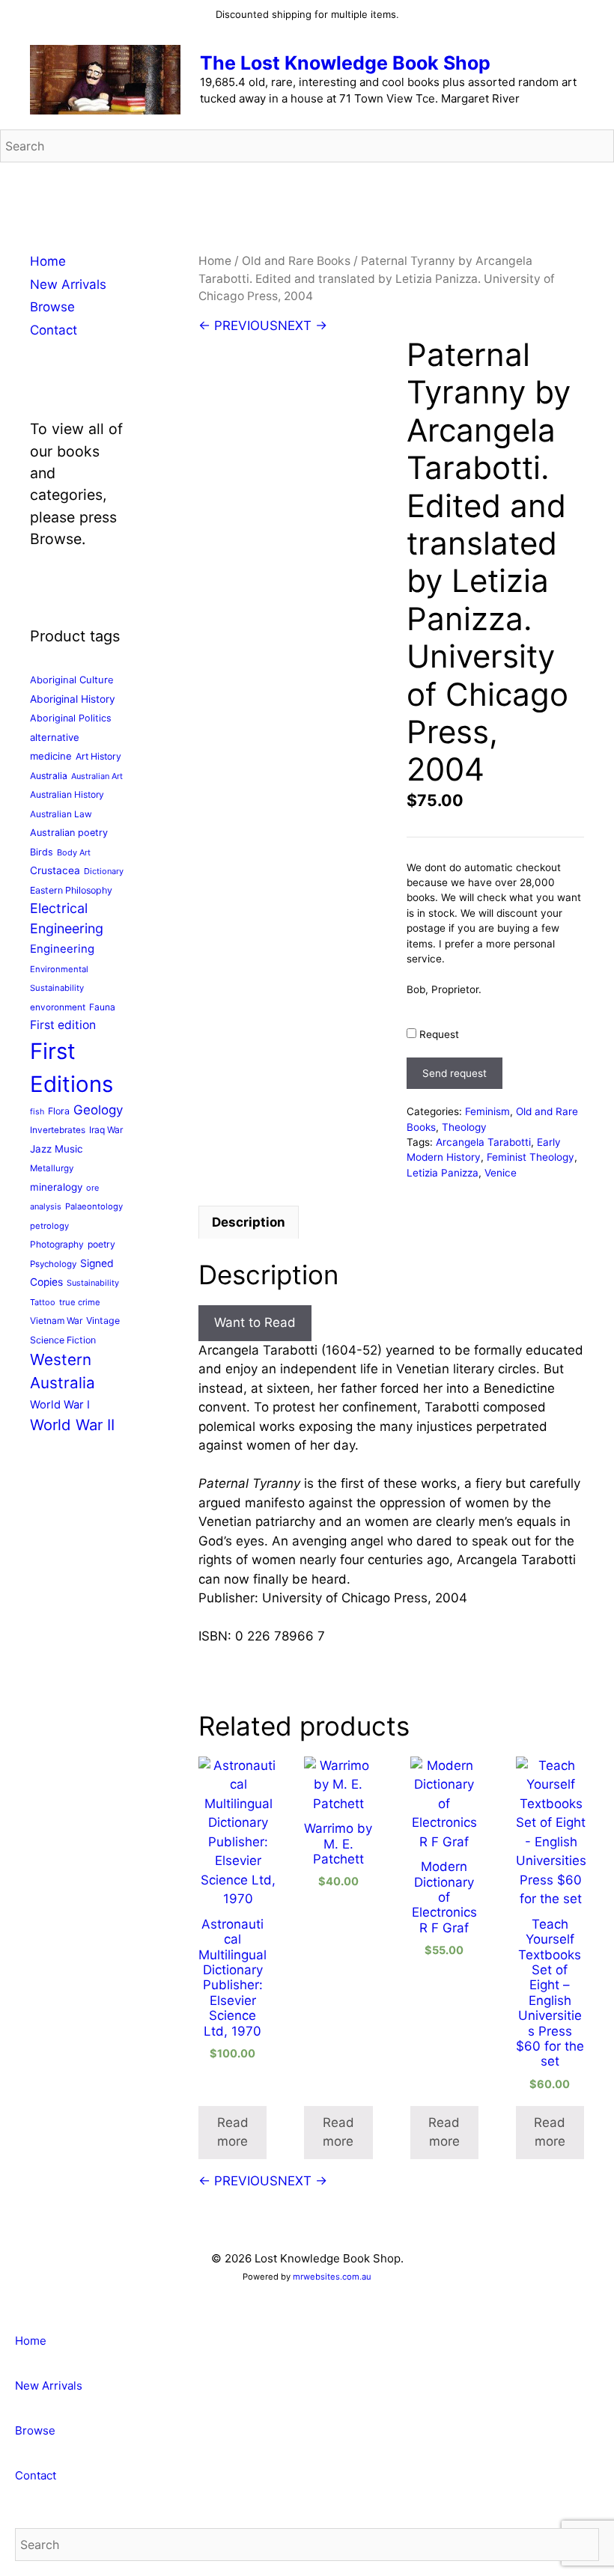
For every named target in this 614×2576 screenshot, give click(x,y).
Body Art (74, 852)
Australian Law (61, 814)
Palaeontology (94, 1206)
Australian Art (97, 776)
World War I (60, 1405)
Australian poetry (69, 833)
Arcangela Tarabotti (483, 1142)
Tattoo (43, 1302)
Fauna (102, 1007)
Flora (59, 1111)
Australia (49, 776)
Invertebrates (58, 1130)
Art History (98, 756)
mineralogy (56, 1187)
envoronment (58, 1007)
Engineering (62, 949)
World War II (72, 1425)
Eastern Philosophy (71, 890)
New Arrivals (68, 284)
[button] (5, 2308)
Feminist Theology (531, 1157)
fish (37, 1112)
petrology (49, 1226)
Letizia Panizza (443, 1173)
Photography (57, 1244)
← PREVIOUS (238, 326)
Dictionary (104, 871)
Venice (501, 1173)
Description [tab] (249, 1222)
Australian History (67, 794)
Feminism (487, 1111)
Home (215, 261)
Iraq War (106, 1130)
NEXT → (303, 326)
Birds (42, 852)
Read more (233, 2132)
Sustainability (93, 1283)
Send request (455, 1073)
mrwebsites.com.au (332, 2277)
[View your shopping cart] (595, 185)
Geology (98, 1110)
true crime (80, 1302)
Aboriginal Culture (72, 680)
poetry (101, 1244)
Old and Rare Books (296, 261)
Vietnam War (56, 1321)
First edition (63, 1025)
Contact (54, 330)
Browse (52, 307)
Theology (464, 1127)
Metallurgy (52, 1168)
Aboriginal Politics (71, 718)
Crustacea (55, 870)
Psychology (53, 1264)
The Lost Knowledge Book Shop (345, 63)
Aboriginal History (73, 699)
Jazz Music (56, 1149)
